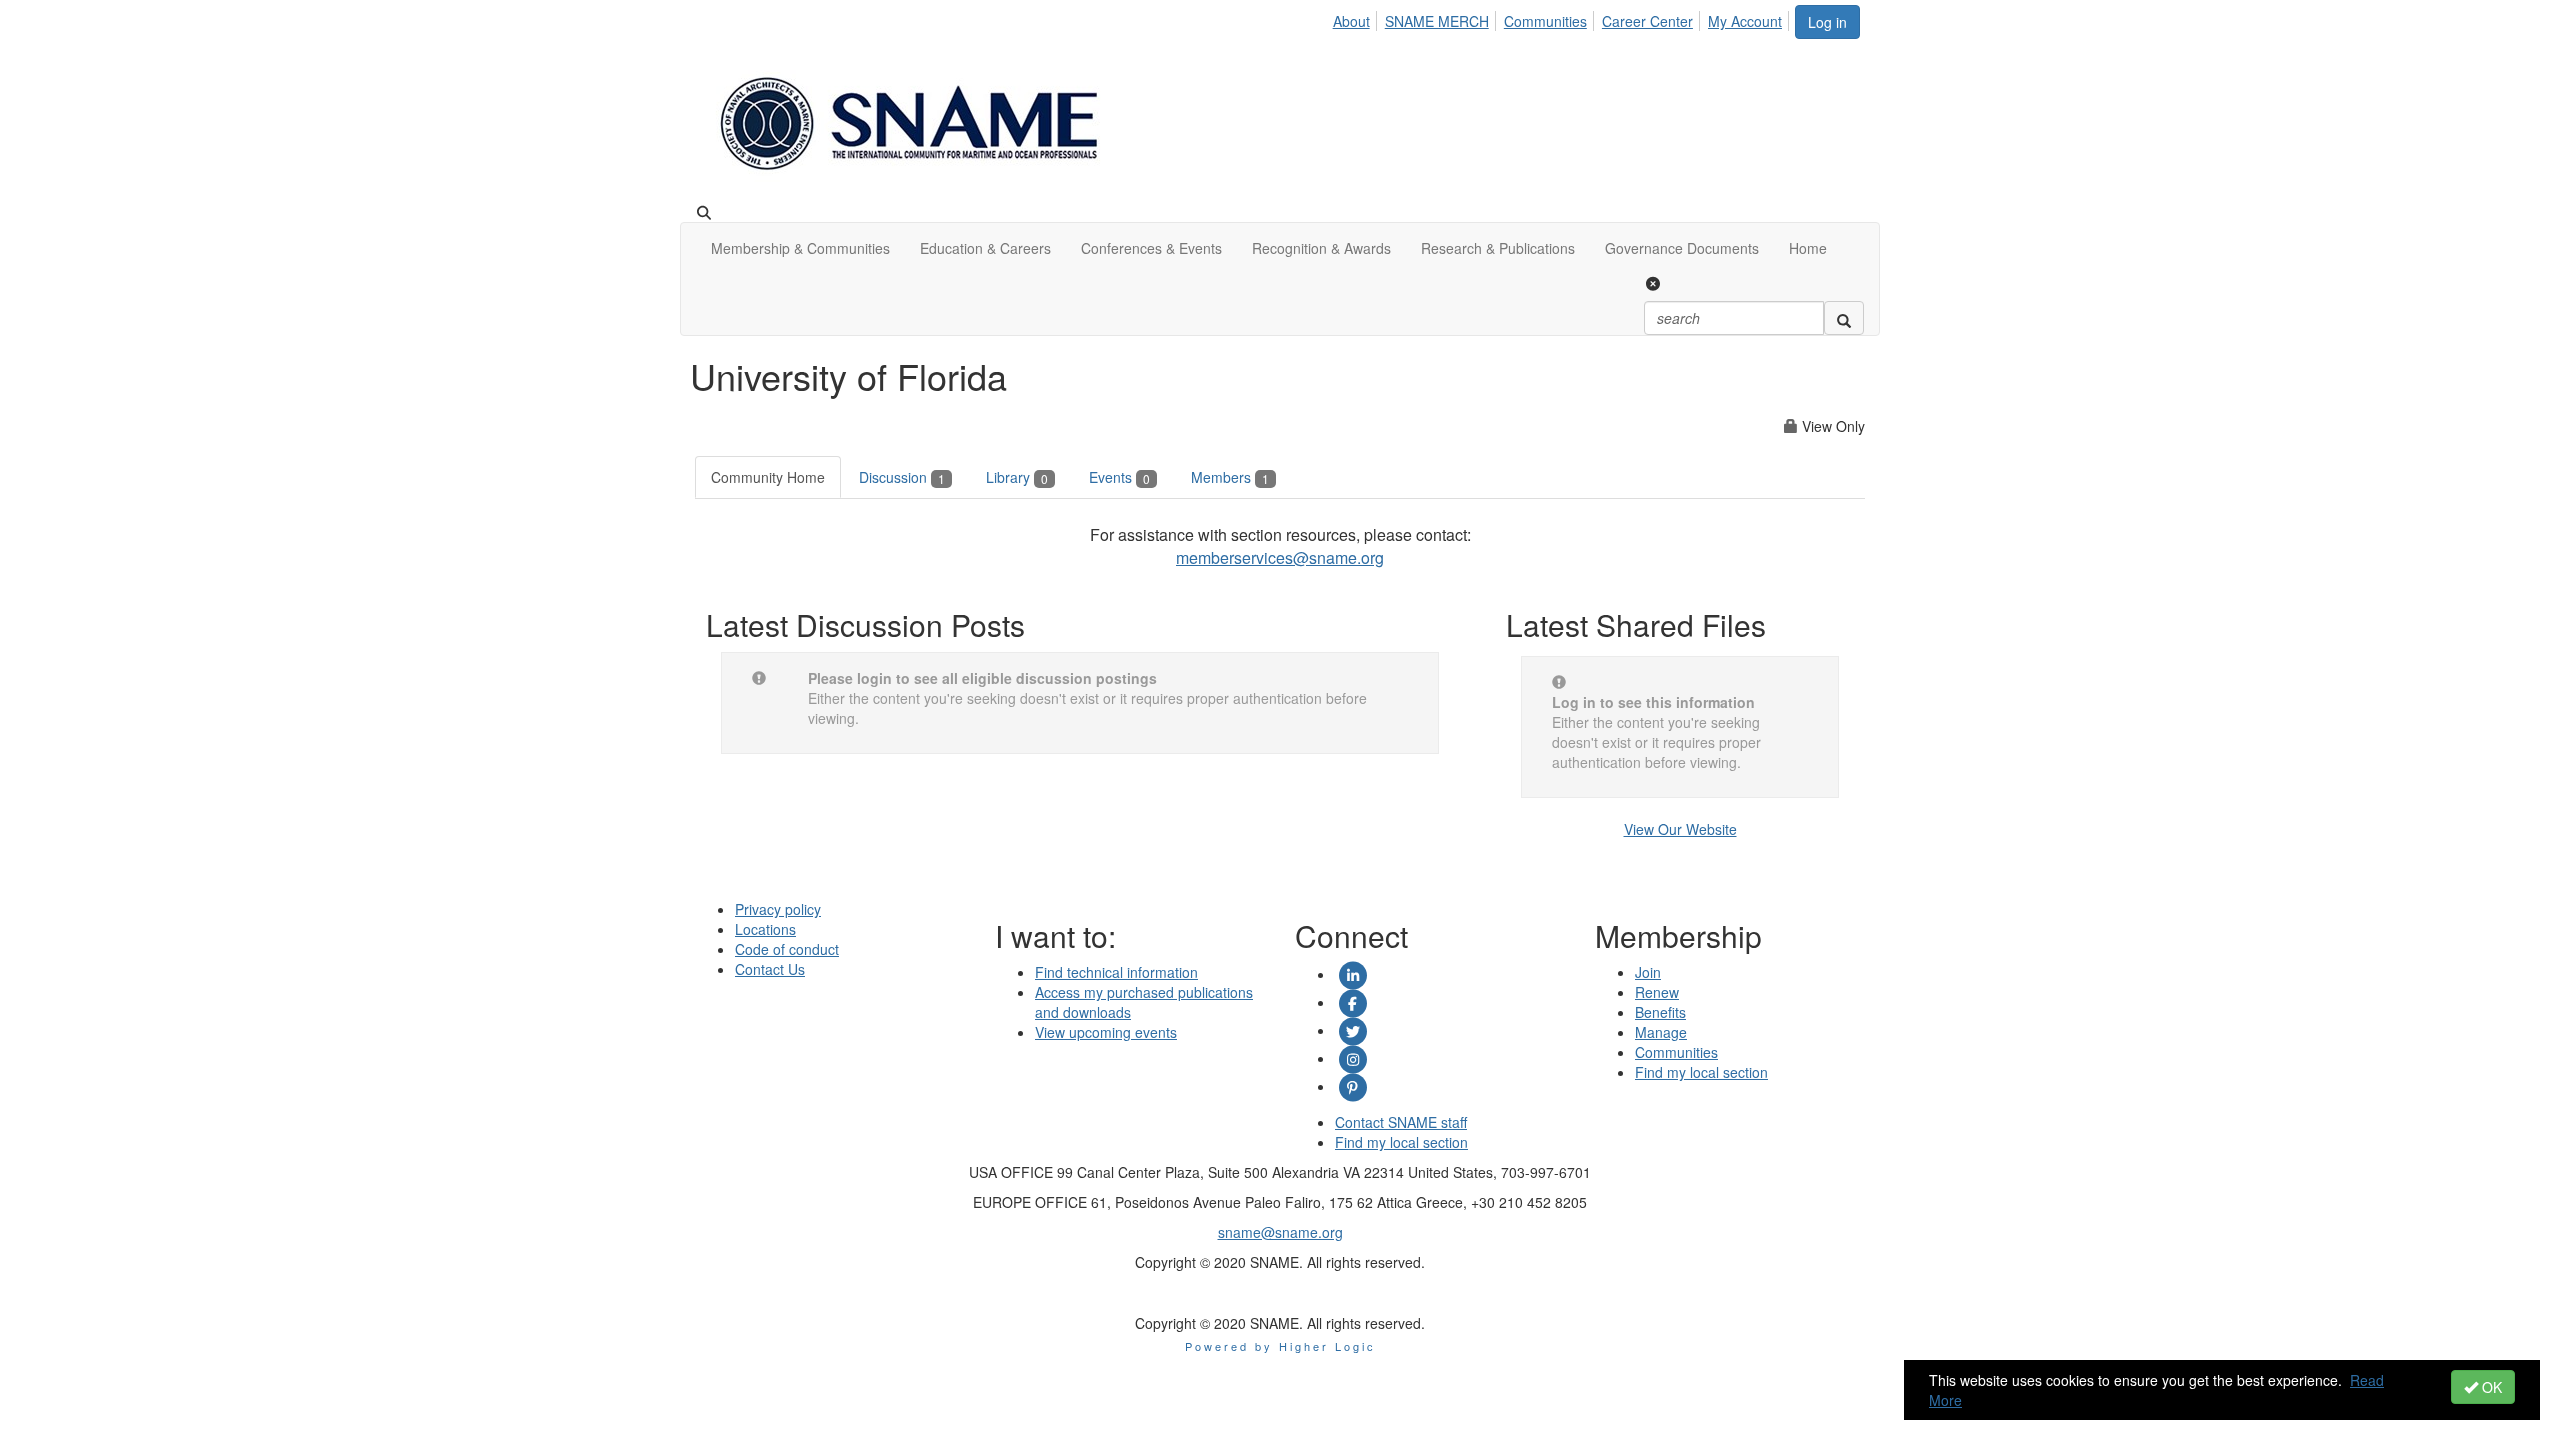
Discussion (902, 477)
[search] (1844, 318)
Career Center (1647, 21)
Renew (1657, 992)
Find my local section (1401, 1142)
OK (2490, 1387)
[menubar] (1563, 18)
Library (1017, 477)
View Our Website (1680, 829)
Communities (1545, 21)
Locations (765, 929)
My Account (1745, 21)
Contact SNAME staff (1401, 1122)
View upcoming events (1106, 1032)
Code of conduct (787, 949)
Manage (1661, 1032)
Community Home (768, 477)
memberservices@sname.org (1280, 557)
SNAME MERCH (1437, 21)
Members (1230, 477)
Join (1648, 972)
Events (1119, 477)
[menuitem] (1357, 18)
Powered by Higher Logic (1280, 1346)
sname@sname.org (1280, 1232)
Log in (1827, 22)
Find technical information (1116, 972)
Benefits (1660, 1012)
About (1351, 21)
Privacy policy (778, 909)
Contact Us (770, 969)
